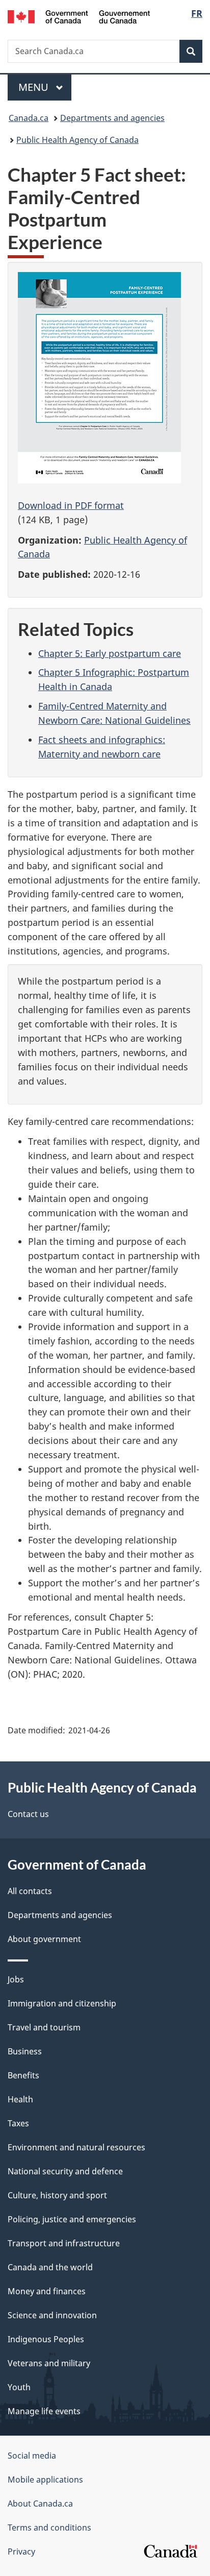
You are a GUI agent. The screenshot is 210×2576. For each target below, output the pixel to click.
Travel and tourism (44, 2027)
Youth (19, 2387)
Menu (35, 87)
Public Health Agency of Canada (77, 140)
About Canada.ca (40, 2504)
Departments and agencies (112, 118)
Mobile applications (45, 2480)
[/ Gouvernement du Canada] (79, 16)
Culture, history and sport (57, 2195)
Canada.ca (29, 118)
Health (20, 2099)
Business (25, 2051)
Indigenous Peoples (46, 2339)
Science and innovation (52, 2315)
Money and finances (47, 2291)
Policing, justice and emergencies (72, 2219)
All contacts (30, 1891)
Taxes (18, 2123)
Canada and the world (50, 2267)
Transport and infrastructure (64, 2243)
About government (44, 1939)
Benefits (23, 2075)
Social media (32, 2456)
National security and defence (65, 2171)
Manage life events (44, 2411)
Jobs (16, 1979)
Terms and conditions (49, 2528)
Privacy (21, 2552)
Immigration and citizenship (62, 2003)
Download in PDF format (71, 505)
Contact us (28, 1814)
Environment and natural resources (76, 2147)
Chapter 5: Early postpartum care (110, 653)
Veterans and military (49, 2363)
